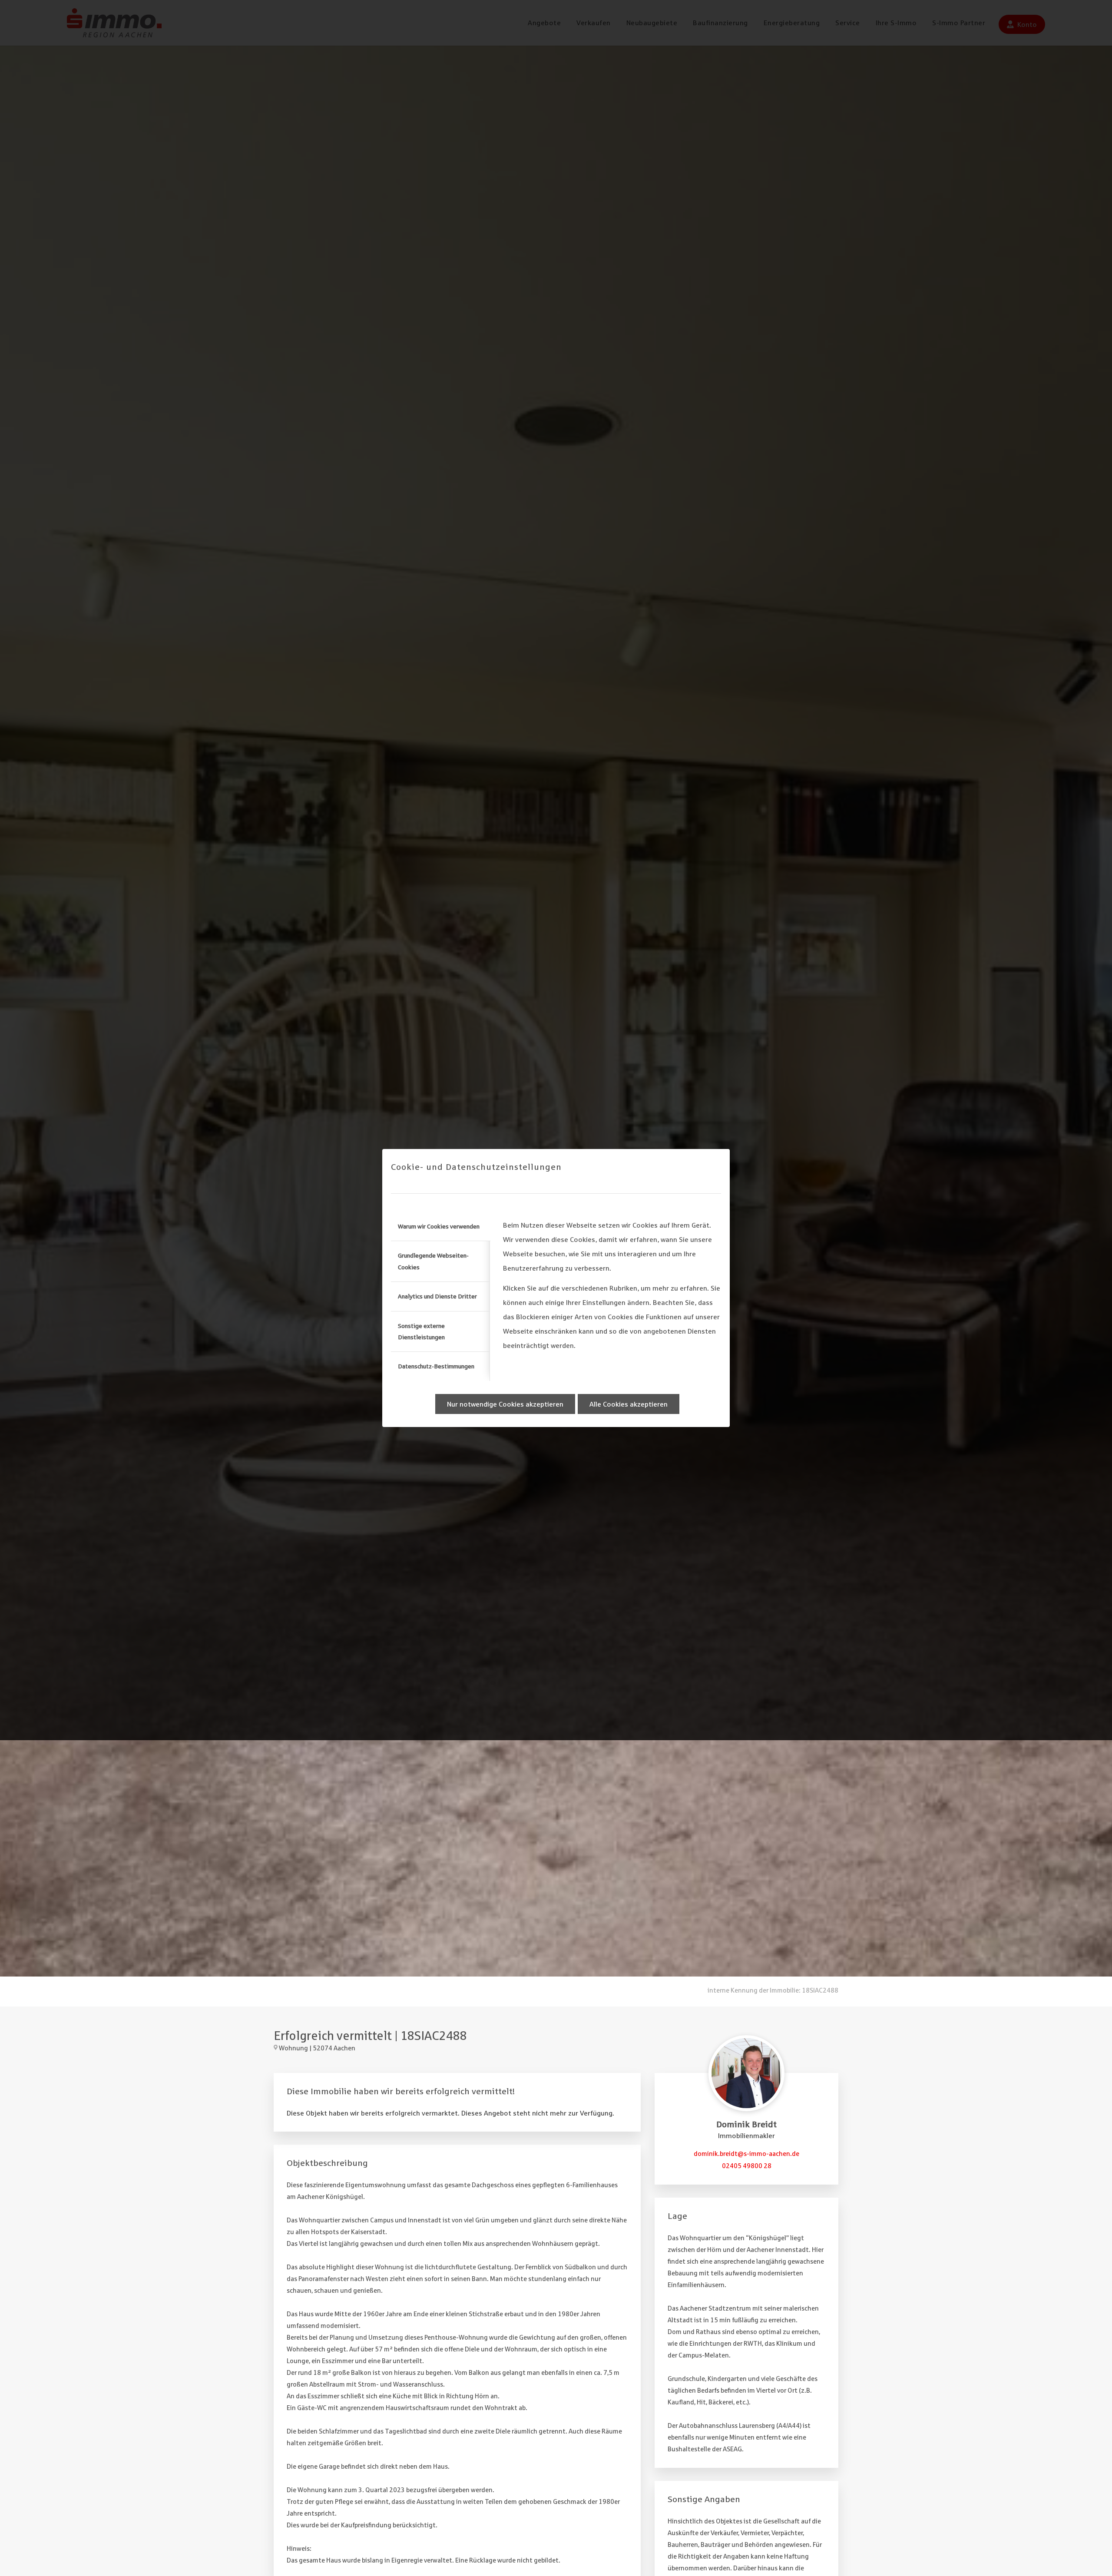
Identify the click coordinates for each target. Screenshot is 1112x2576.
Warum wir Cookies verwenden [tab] (439, 1226)
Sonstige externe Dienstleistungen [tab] (421, 1331)
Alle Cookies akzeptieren (629, 1404)
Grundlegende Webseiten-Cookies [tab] (433, 1261)
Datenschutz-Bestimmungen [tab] (436, 1366)
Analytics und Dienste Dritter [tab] (437, 1296)
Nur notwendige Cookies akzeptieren (505, 1404)
